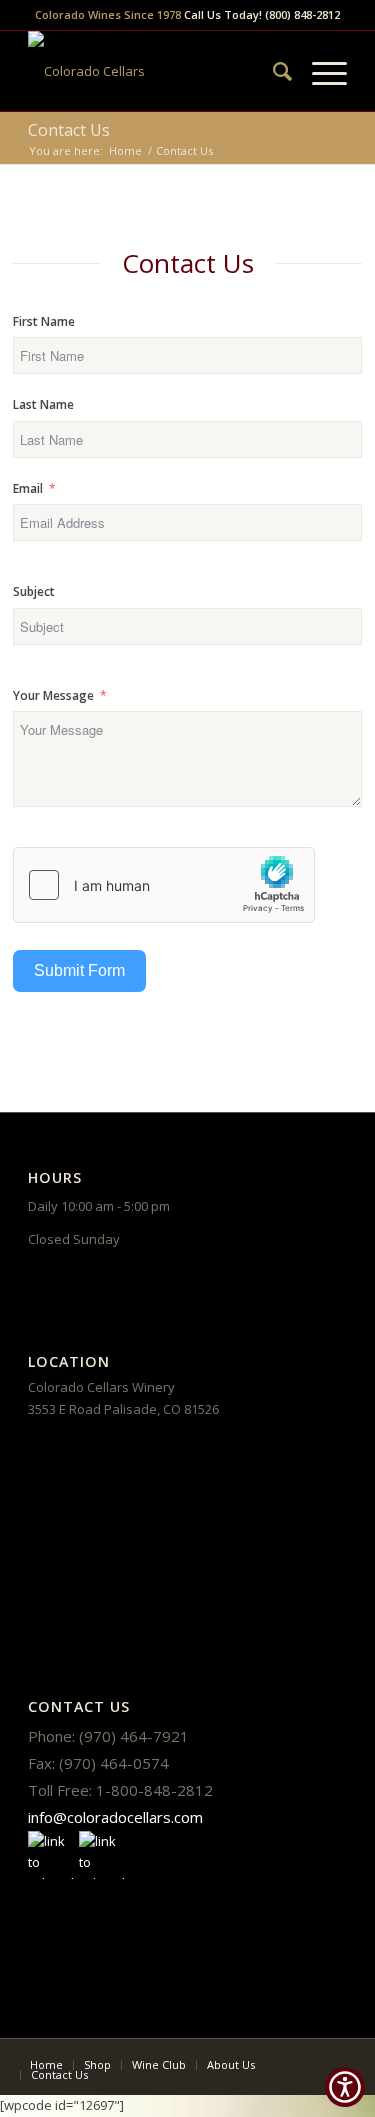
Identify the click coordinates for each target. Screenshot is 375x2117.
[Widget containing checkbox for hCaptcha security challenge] (164, 885)
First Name (44, 321)
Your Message (53, 695)
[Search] (272, 71)
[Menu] (319, 71)
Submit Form (79, 970)
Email (28, 488)
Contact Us (69, 130)
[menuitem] (272, 71)
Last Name (43, 404)
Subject (34, 591)
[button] (345, 2087)
